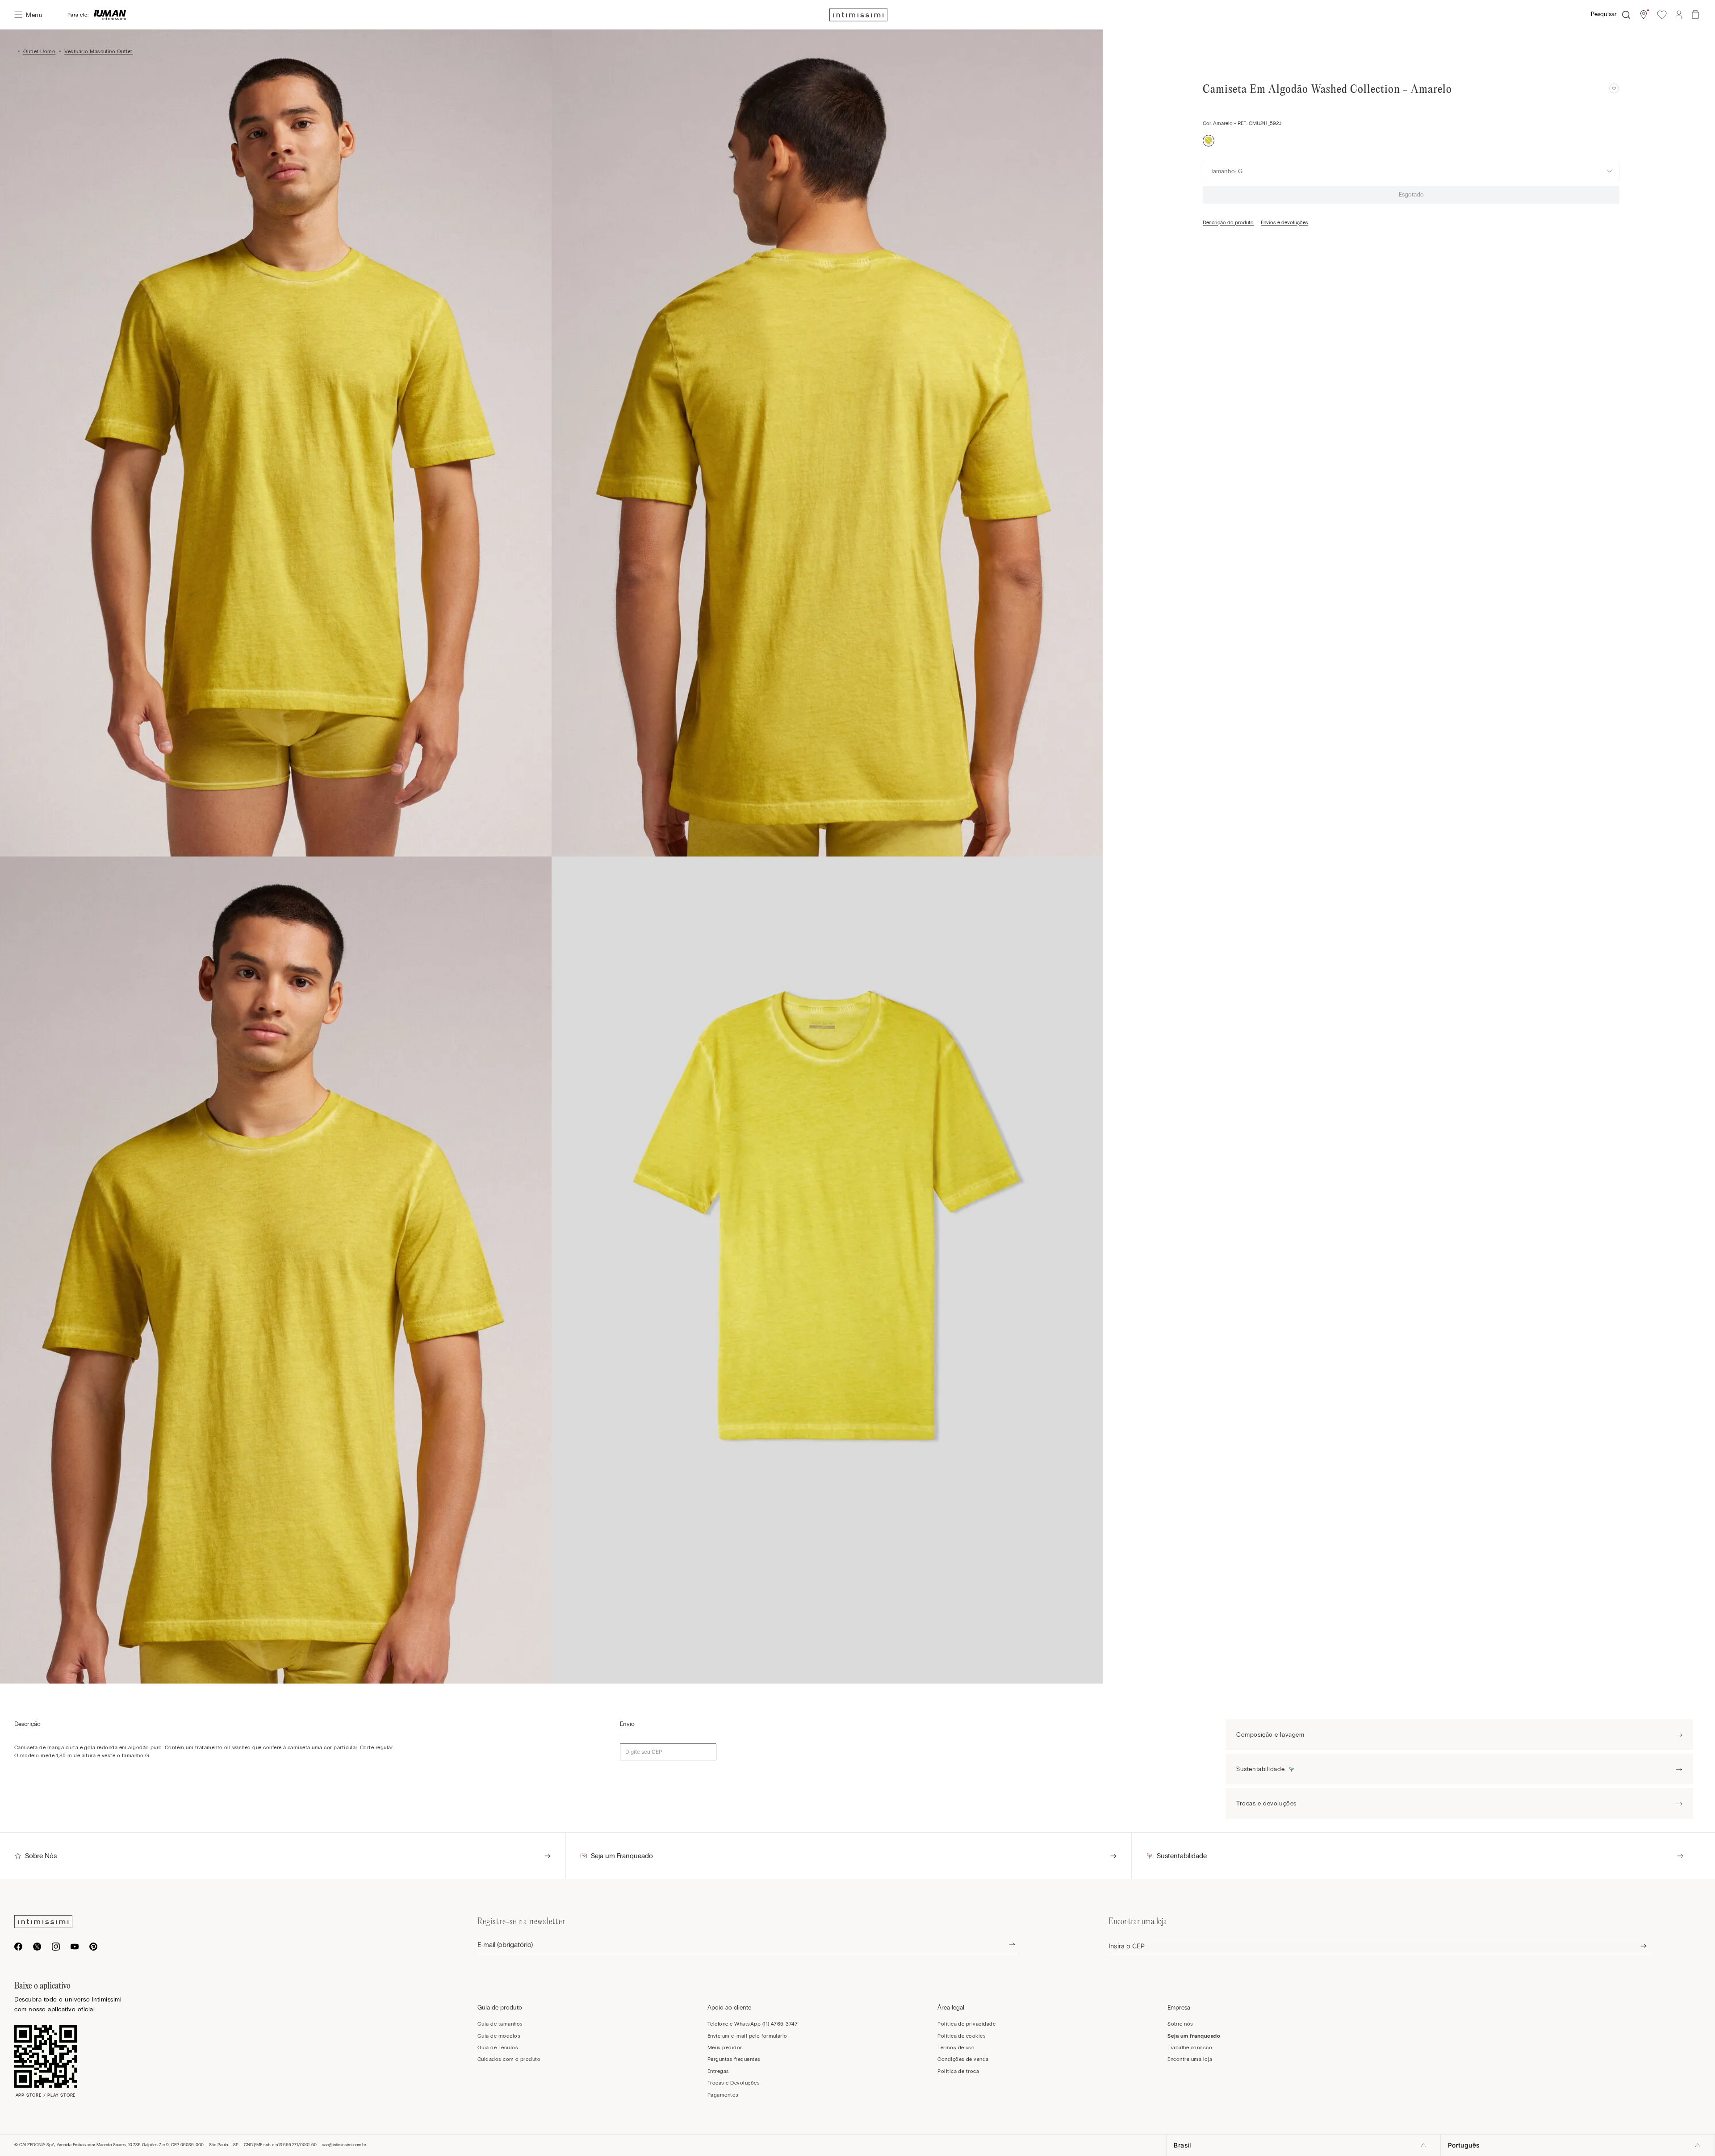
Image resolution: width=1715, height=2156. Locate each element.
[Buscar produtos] (1626, 15)
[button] (1644, 15)
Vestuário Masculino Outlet (98, 51)
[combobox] (1582, 15)
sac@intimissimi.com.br (344, 2145)
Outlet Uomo (39, 51)
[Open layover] (1005, 1945)
